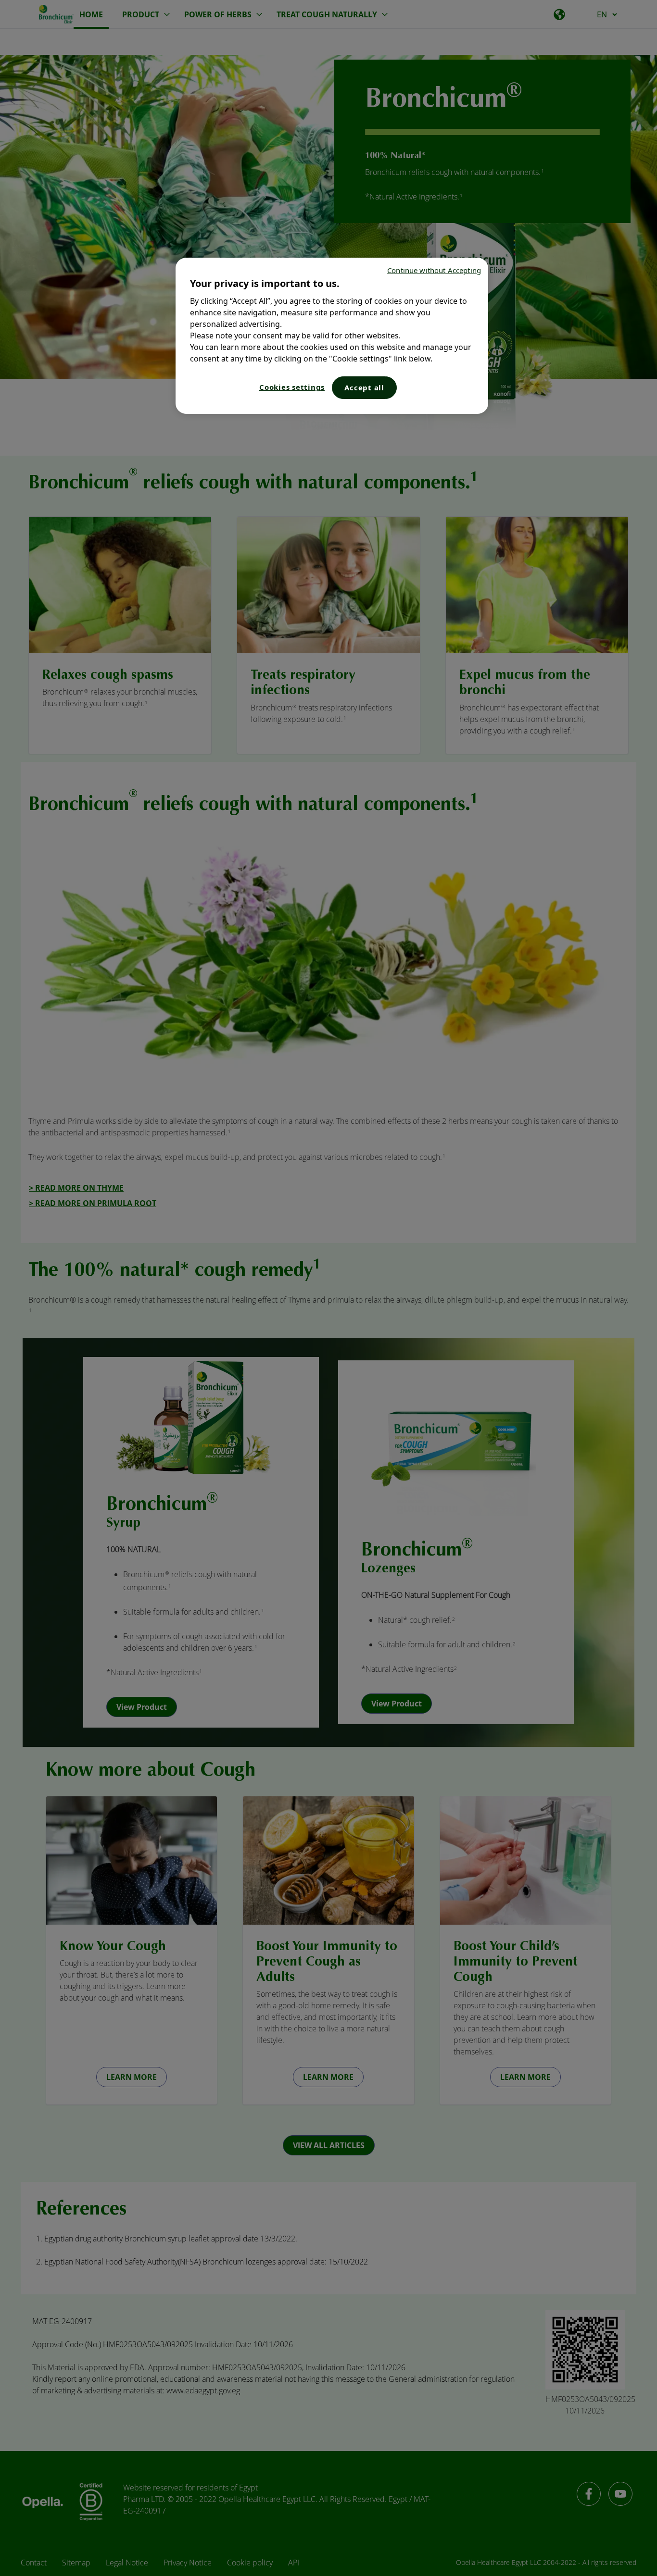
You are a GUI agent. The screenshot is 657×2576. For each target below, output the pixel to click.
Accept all (364, 387)
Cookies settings (292, 387)
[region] (332, 336)
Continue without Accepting (434, 270)
